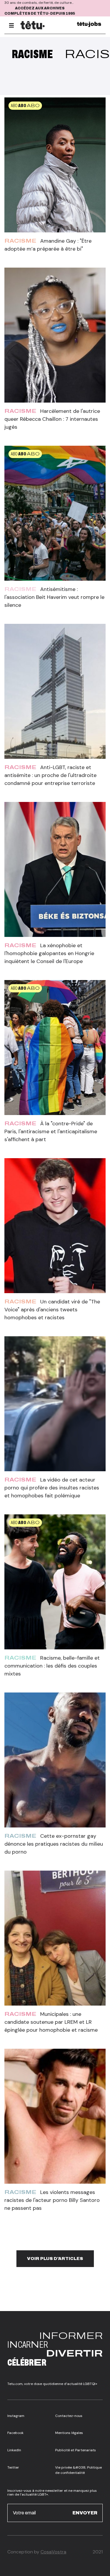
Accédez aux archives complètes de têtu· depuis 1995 (40, 11)
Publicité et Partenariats (76, 2450)
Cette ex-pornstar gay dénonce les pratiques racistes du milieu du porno (54, 1844)
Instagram (16, 2416)
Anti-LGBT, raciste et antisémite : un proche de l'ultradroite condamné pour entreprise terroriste (50, 775)
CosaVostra (53, 2552)
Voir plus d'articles (55, 2259)
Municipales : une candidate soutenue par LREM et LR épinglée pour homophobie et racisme (51, 2022)
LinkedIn (14, 2450)
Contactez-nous (69, 2416)
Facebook (15, 2433)
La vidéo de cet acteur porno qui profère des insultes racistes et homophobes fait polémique (52, 1488)
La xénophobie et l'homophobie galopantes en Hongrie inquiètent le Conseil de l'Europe (49, 953)
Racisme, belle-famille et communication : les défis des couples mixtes (52, 1666)
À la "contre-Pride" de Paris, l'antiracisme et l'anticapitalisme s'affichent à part (51, 1131)
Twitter (13, 2467)
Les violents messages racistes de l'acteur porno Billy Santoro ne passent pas (52, 2200)
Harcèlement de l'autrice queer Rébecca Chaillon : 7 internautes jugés (52, 419)
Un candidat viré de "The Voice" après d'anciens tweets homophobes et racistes (52, 1310)
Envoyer (85, 2513)
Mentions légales (69, 2433)
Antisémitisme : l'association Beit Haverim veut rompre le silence (54, 597)
